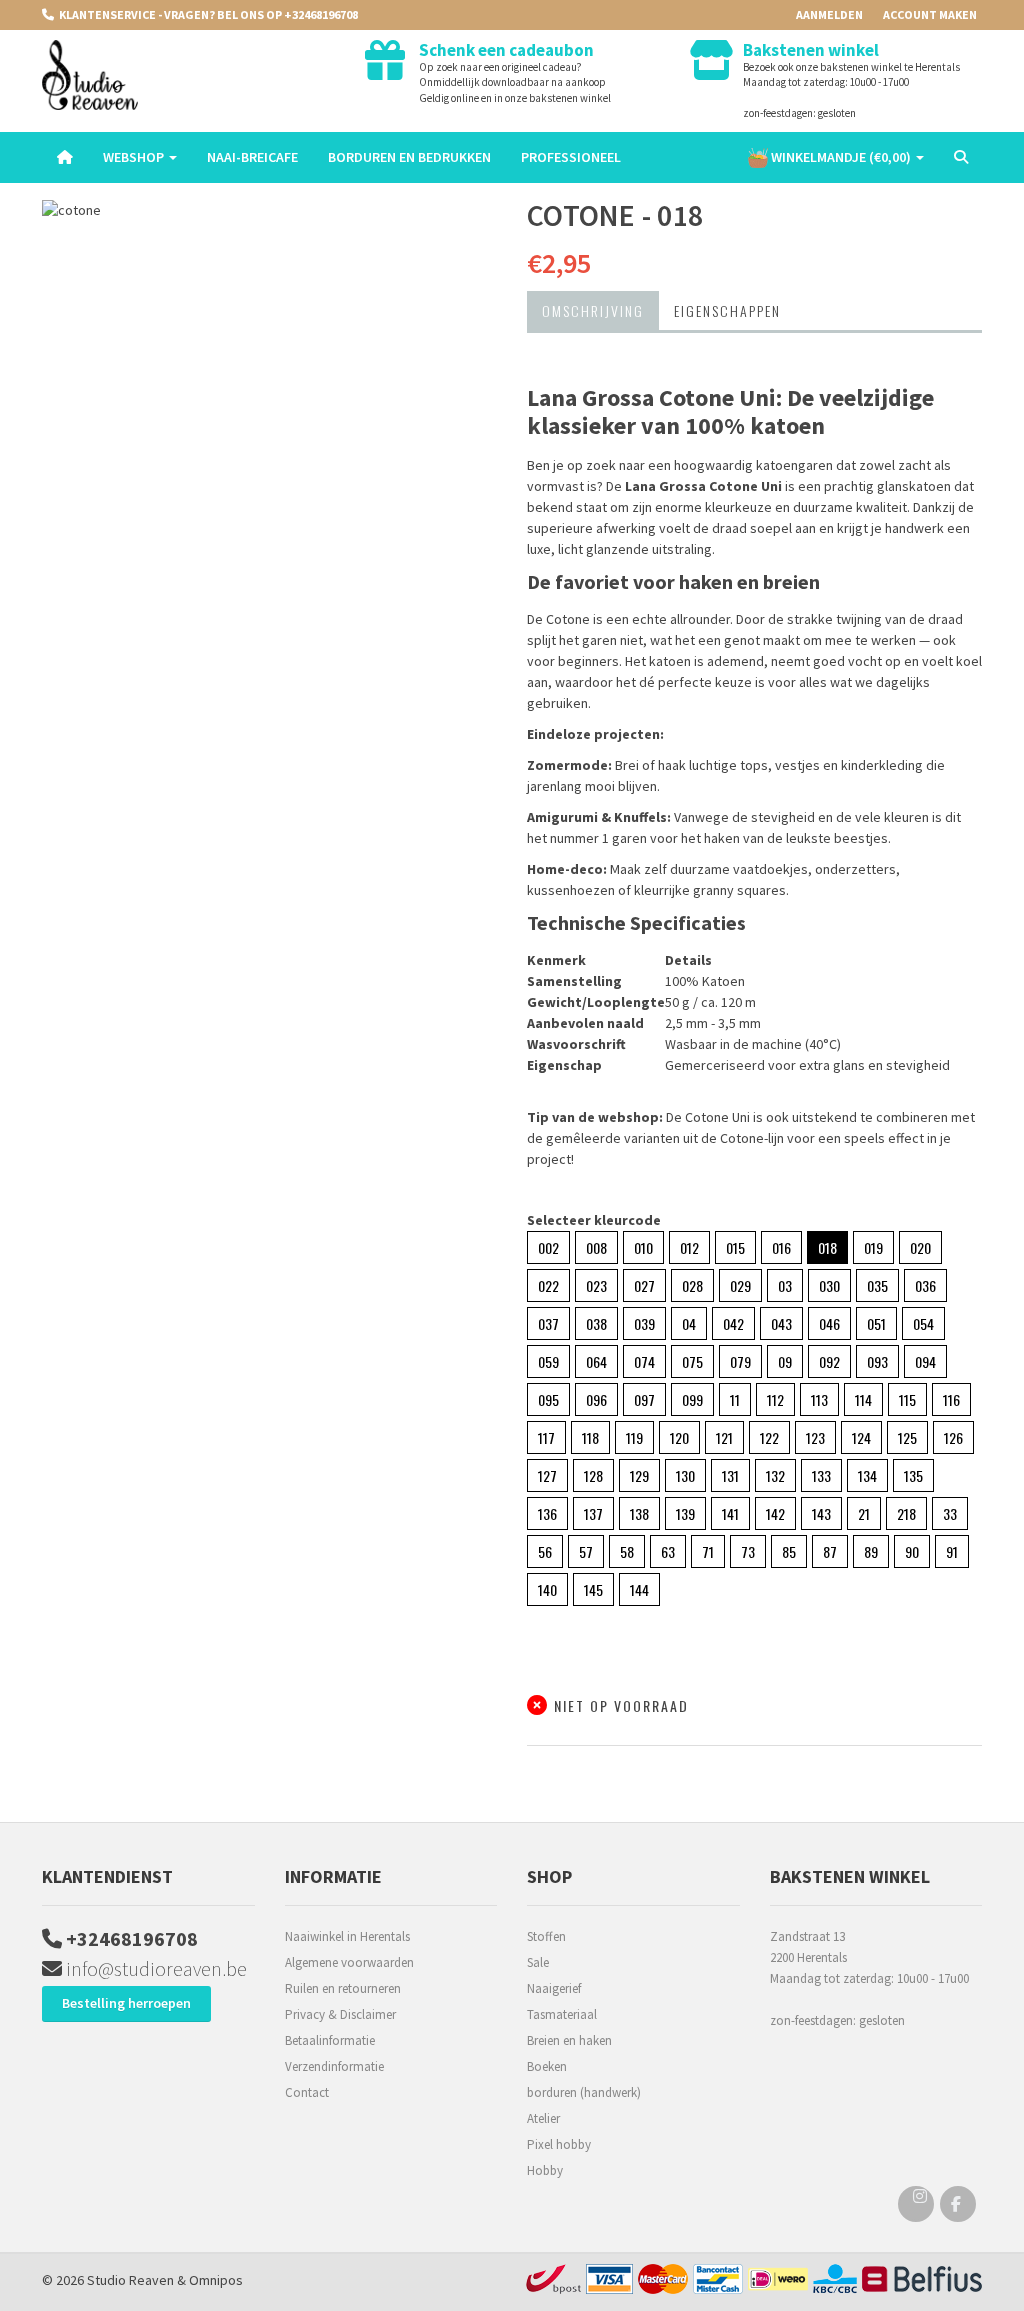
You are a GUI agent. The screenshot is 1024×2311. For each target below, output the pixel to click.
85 (789, 1551)
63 (668, 1551)
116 (951, 1399)
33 (950, 1513)
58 (627, 1551)
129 (639, 1475)
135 (913, 1475)
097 (644, 1399)
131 (730, 1475)
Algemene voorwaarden (349, 1962)
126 (953, 1437)
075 (692, 1361)
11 (735, 1399)
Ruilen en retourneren (343, 1988)
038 (596, 1323)
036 (925, 1285)
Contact (307, 2092)
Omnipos (216, 2280)
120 (679, 1437)
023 (596, 1285)
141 (730, 1513)
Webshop (135, 157)
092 (829, 1361)
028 (692, 1285)
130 (685, 1475)
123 (815, 1437)
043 (781, 1323)
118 (590, 1437)
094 (925, 1361)
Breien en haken (569, 2040)
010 (643, 1247)
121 (724, 1437)
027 (644, 1285)
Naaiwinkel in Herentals (347, 1936)
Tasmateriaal (562, 2014)
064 (596, 1361)
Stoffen (546, 1936)
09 (785, 1361)
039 (644, 1323)
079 (740, 1361)
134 (867, 1475)
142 (775, 1513)
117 (546, 1437)
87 (830, 1551)
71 (708, 1551)
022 (548, 1285)
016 (781, 1247)
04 (689, 1323)
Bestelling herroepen (126, 2003)
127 (547, 1475)
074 (644, 1361)
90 (912, 1551)
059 (548, 1361)
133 (821, 1475)
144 (639, 1589)
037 (548, 1323)
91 (952, 1551)
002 (548, 1247)
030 (829, 1285)
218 (906, 1513)
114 (863, 1399)
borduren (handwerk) (584, 2092)
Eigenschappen (727, 310)
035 (877, 1285)
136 (547, 1513)
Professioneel (571, 157)
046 (829, 1323)
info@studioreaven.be (154, 1968)
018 (827, 1247)
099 (692, 1399)
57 (586, 1551)
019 (873, 1247)
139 (685, 1513)
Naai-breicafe (252, 157)
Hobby (545, 2170)
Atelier (543, 2118)
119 (634, 1437)
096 (596, 1399)
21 (864, 1513)
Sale (538, 1962)
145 (593, 1589)
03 (785, 1285)
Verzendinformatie (334, 2066)
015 (735, 1247)
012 (689, 1247)
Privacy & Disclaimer (340, 2014)
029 (740, 1285)
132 (775, 1475)
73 (748, 1551)
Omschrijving (593, 310)
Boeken (547, 2066)
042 (733, 1323)
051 (876, 1323)
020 (920, 1247)
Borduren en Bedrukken (409, 157)
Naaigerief (554, 1988)
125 (907, 1437)
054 (923, 1323)
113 (819, 1399)
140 (547, 1589)
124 (861, 1437)
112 (775, 1399)
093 (877, 1361)
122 (769, 1437)
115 (907, 1399)
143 (821, 1513)
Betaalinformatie (330, 2040)
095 (548, 1399)
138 (639, 1513)
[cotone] (269, 210)
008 (596, 1247)
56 (545, 1551)
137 (593, 1513)
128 (593, 1475)
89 (871, 1551)
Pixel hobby (559, 2144)
